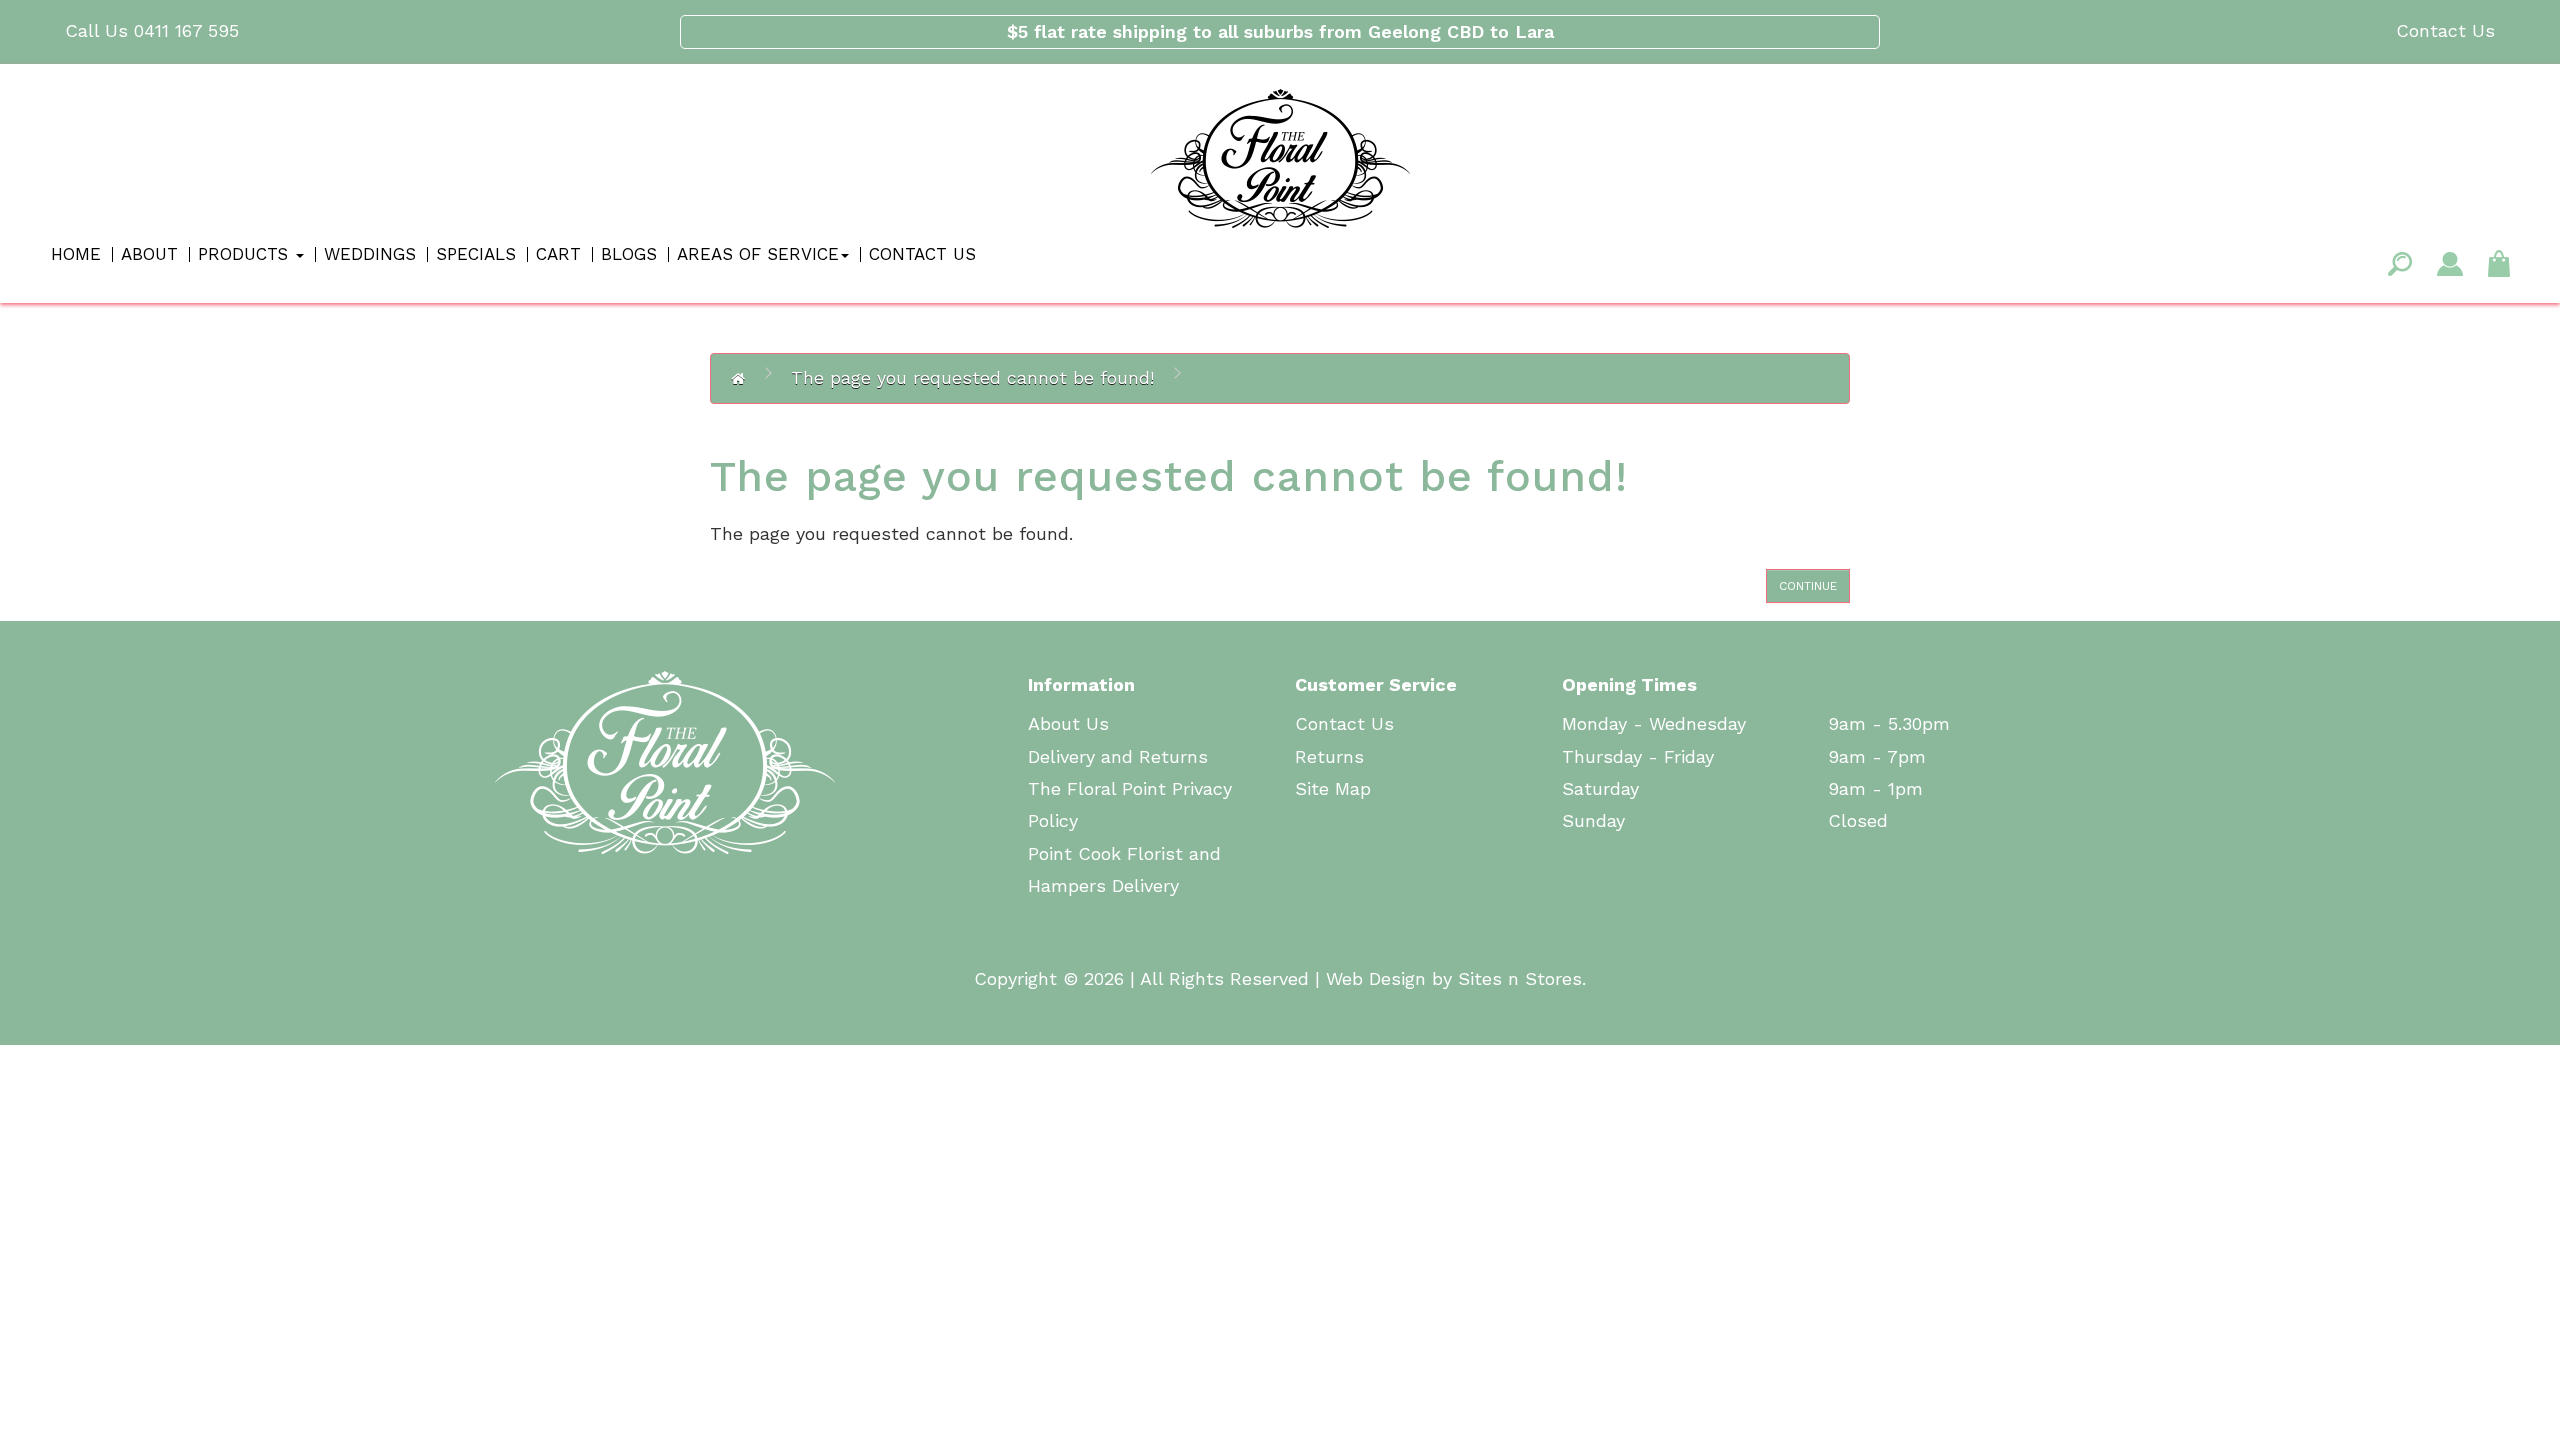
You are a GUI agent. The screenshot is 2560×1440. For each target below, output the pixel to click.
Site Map (1333, 788)
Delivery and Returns (1118, 756)
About (149, 254)
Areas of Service (758, 254)
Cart (558, 254)
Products (246, 254)
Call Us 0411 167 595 (152, 30)
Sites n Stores (1520, 978)
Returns (1329, 756)
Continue (1808, 586)
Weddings (370, 254)
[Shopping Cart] (2499, 261)
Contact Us (2445, 30)
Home (76, 254)
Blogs (629, 254)
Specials (476, 254)
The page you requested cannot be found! (972, 377)
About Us (1068, 723)
